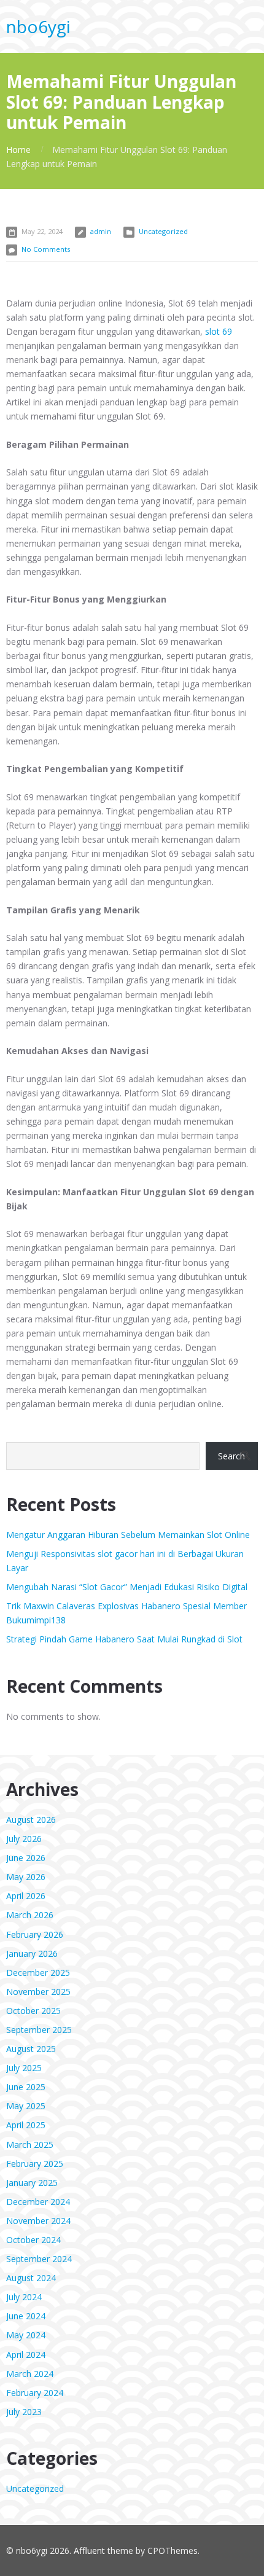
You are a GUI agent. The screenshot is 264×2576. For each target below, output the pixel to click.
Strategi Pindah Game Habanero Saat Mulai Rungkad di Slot (124, 1639)
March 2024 (30, 2374)
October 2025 (33, 2011)
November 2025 (38, 1992)
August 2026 (31, 1820)
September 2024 (39, 2259)
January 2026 (32, 1953)
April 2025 (26, 2125)
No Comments (46, 249)
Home (18, 150)
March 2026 (30, 1915)
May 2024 (26, 2335)
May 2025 (26, 2106)
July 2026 (24, 1839)
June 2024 (26, 2316)
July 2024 (24, 2297)
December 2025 (38, 1973)
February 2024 (35, 2393)
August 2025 (31, 2049)
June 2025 (26, 2087)
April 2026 (26, 1896)
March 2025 (30, 2145)
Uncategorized (163, 231)
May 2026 (26, 1877)
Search (231, 1456)
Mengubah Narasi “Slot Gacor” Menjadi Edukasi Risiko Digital (127, 1587)
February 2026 (35, 1934)
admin (101, 231)
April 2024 (26, 2355)
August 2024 (31, 2278)
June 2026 (26, 1858)
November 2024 (38, 2221)
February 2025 (35, 2164)
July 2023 (24, 2412)
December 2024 (38, 2202)
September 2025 (39, 2030)
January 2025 (32, 2183)
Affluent (89, 2551)
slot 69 (219, 331)
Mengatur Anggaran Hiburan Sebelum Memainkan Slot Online (128, 1535)
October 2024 (33, 2240)
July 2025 (24, 2068)
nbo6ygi (38, 26)
